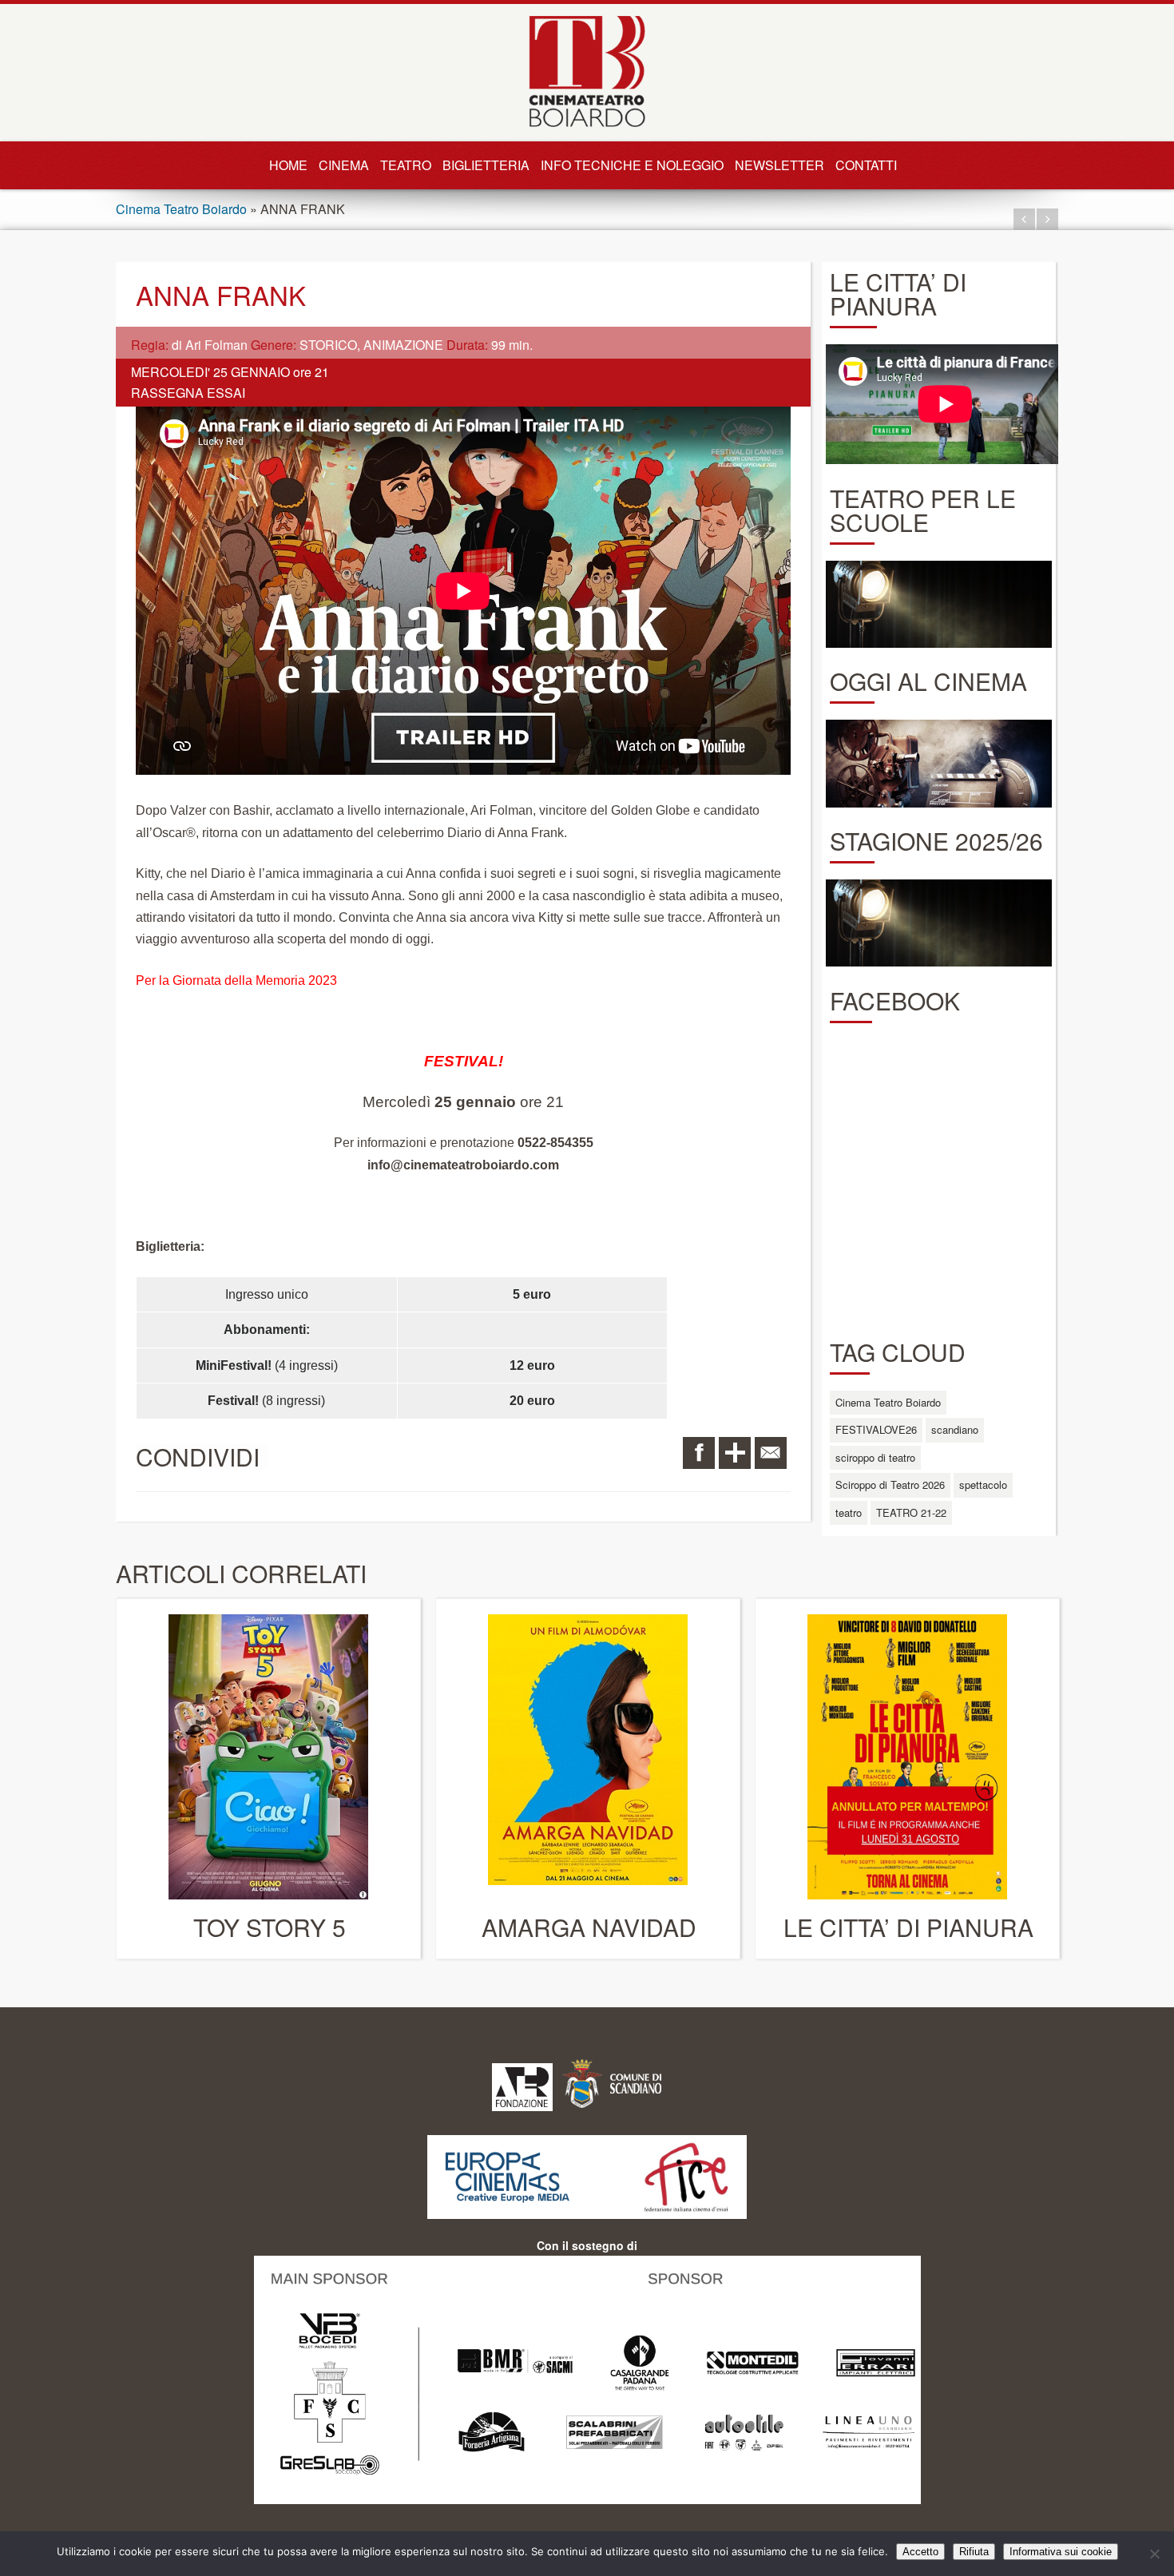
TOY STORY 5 (270, 1927)
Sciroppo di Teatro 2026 (890, 1484)
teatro (849, 1512)
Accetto (920, 2552)
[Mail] (771, 1453)
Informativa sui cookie (1061, 2552)
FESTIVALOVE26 (876, 1429)
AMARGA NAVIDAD (589, 1927)
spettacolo (983, 1484)
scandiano (955, 1429)
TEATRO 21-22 (911, 1512)
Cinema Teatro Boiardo (181, 209)
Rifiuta (974, 2552)
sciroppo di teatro (875, 1457)
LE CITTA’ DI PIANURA (908, 1927)
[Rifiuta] (1154, 2554)
